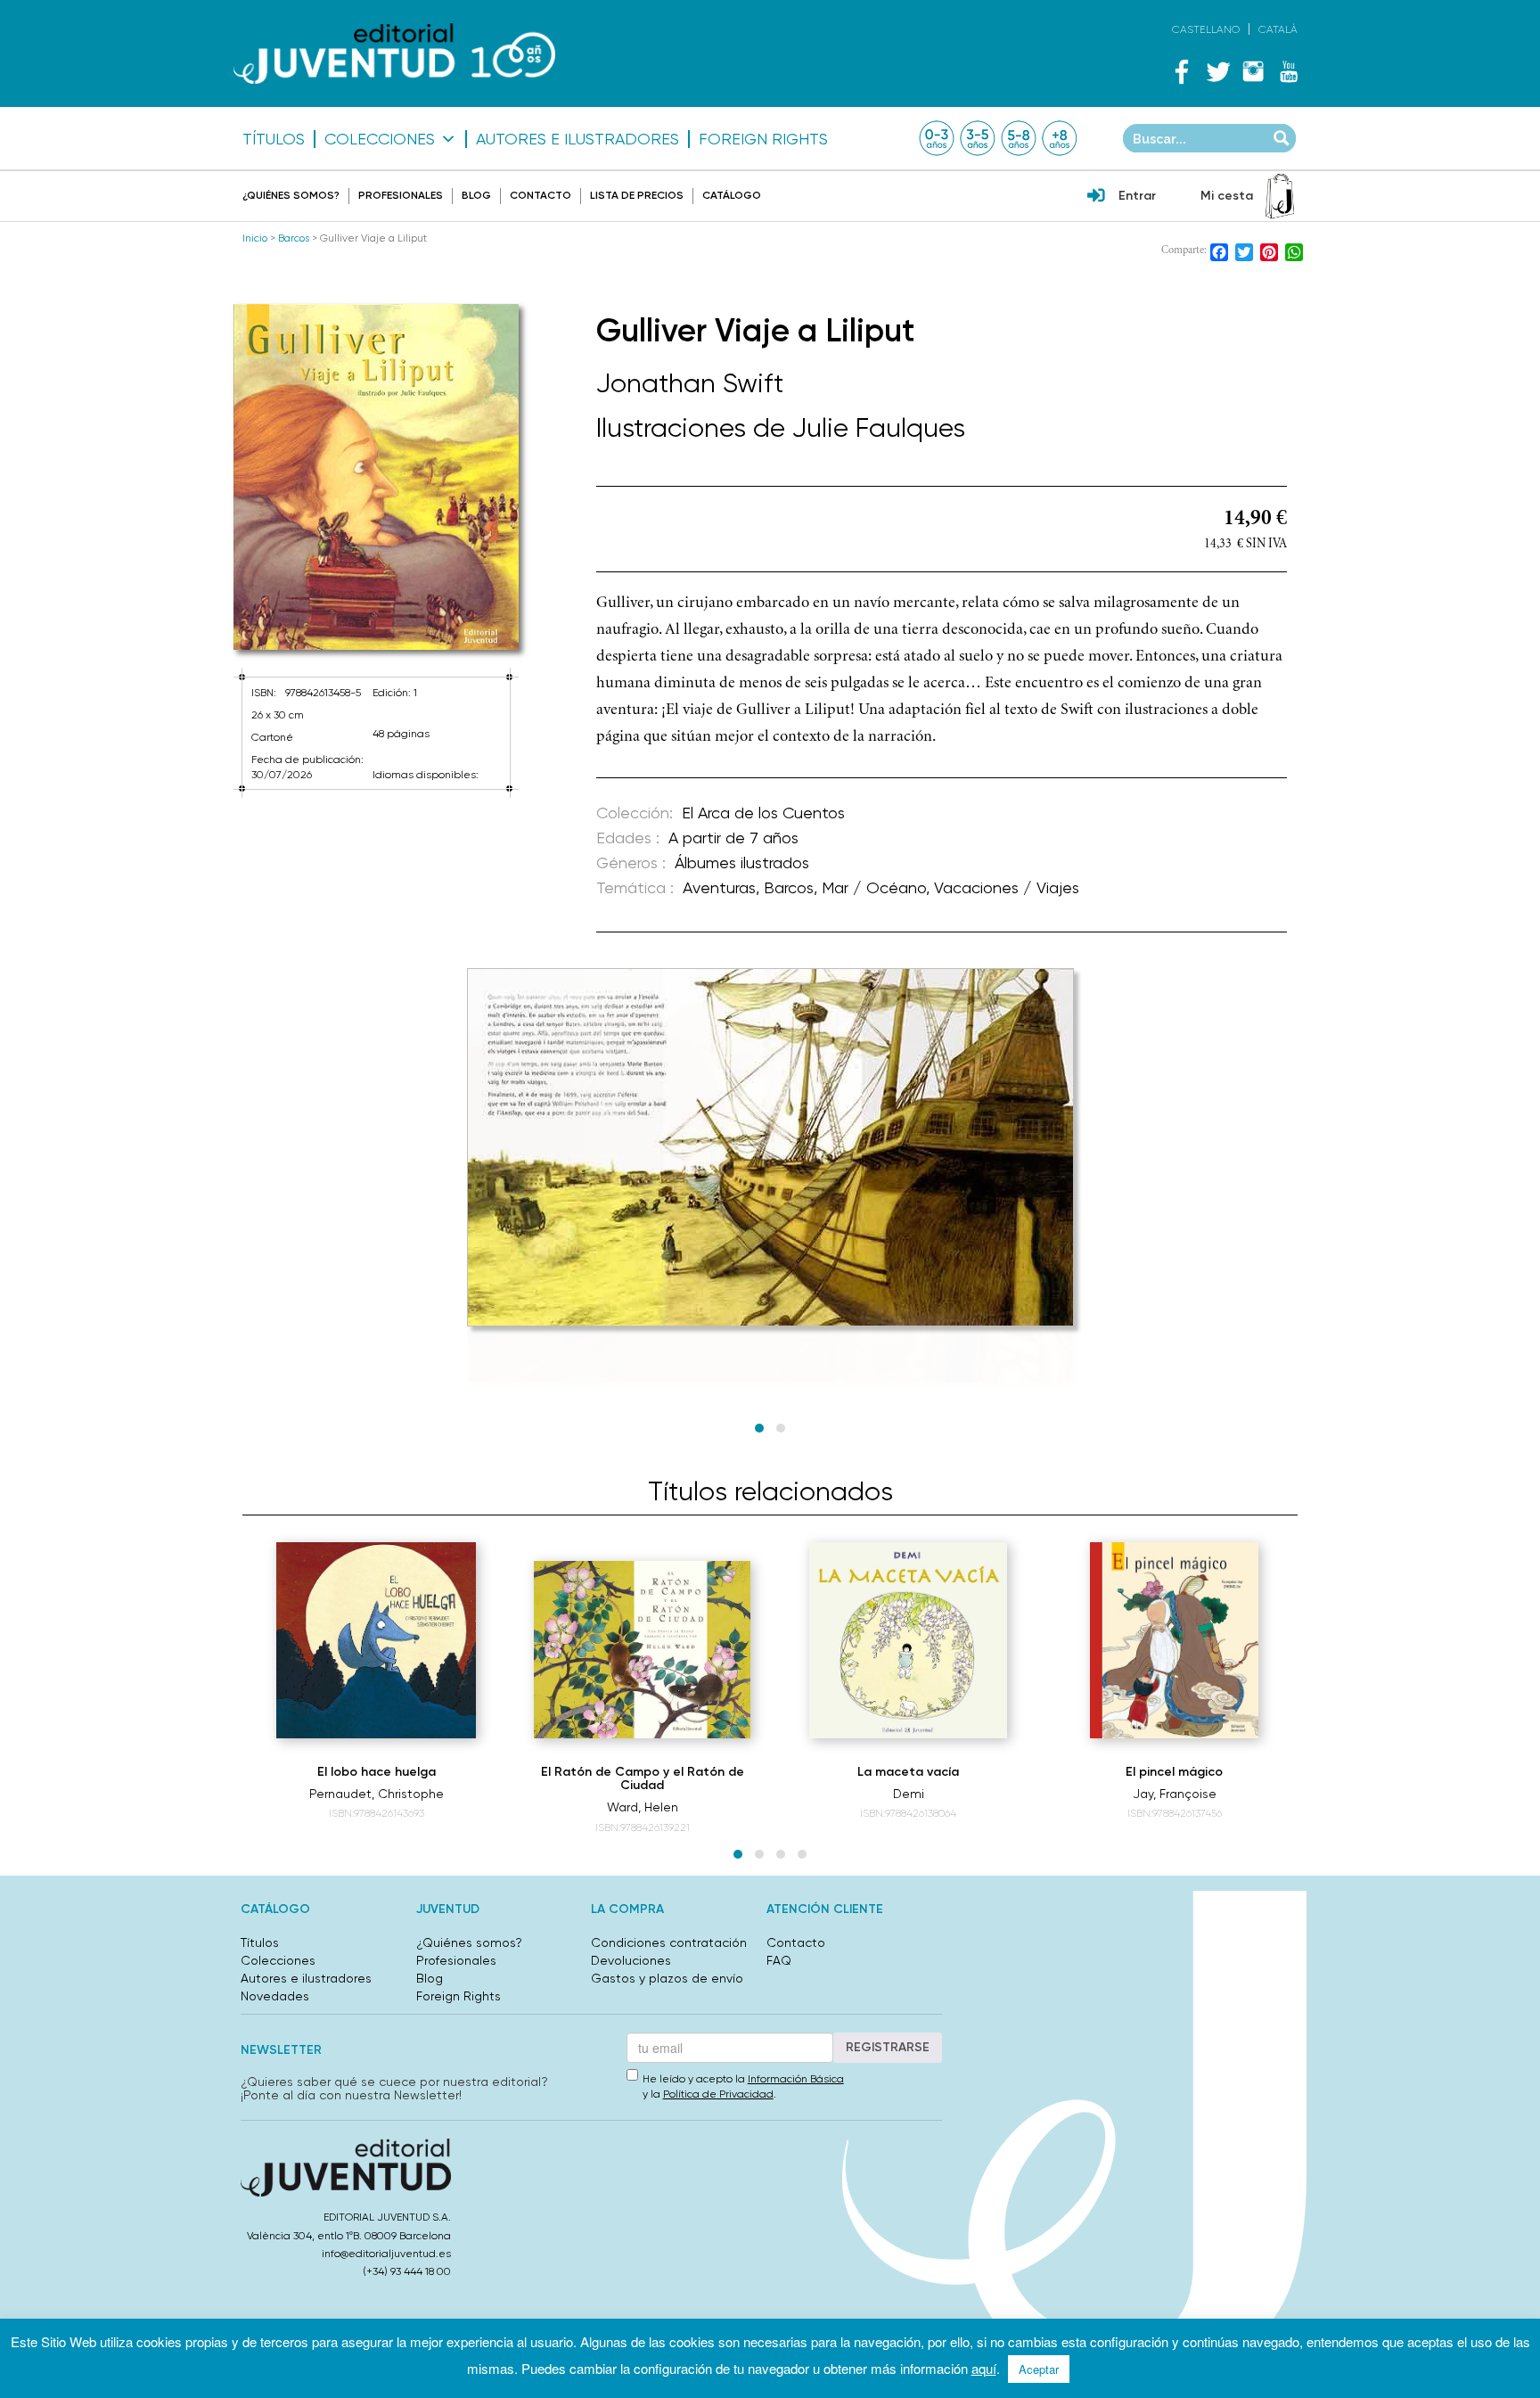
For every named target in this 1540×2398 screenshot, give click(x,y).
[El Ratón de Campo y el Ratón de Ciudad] (643, 1650)
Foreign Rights (763, 139)
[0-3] (937, 138)
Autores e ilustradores (577, 139)
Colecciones (380, 139)
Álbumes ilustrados (742, 862)
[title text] (394, 54)
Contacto (541, 195)
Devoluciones (631, 1960)
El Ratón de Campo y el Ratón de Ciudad (643, 1778)
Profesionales (401, 195)
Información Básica (796, 2079)
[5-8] (1019, 138)
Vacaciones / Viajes (1007, 887)
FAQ (779, 1960)
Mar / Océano (874, 887)
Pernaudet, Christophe (377, 1794)
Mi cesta (1227, 196)
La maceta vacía (908, 1772)
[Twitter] (1217, 71)
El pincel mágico (1174, 1772)
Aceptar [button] (1039, 2369)
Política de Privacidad (718, 2094)
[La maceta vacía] (908, 1640)
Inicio (255, 238)
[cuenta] (1096, 197)
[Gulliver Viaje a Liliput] (376, 477)
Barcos (294, 238)
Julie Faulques (879, 427)
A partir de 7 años (733, 838)
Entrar (1137, 196)
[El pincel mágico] (1174, 1640)
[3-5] (978, 138)
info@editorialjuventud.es (386, 2254)
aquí (984, 2368)
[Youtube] (1289, 71)
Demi (909, 1794)
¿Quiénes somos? (291, 195)
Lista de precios (637, 195)
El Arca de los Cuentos (763, 813)
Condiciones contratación (669, 1942)
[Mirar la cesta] (1280, 196)
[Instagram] (1253, 71)
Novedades (275, 1996)
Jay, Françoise (1175, 1794)
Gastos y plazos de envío (667, 1978)
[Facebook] (1182, 71)
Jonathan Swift (690, 383)
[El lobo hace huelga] (376, 1640)
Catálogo (732, 195)
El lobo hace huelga (377, 1772)
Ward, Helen (643, 1807)
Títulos (274, 139)
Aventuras (719, 887)
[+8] (1060, 138)
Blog (476, 195)
